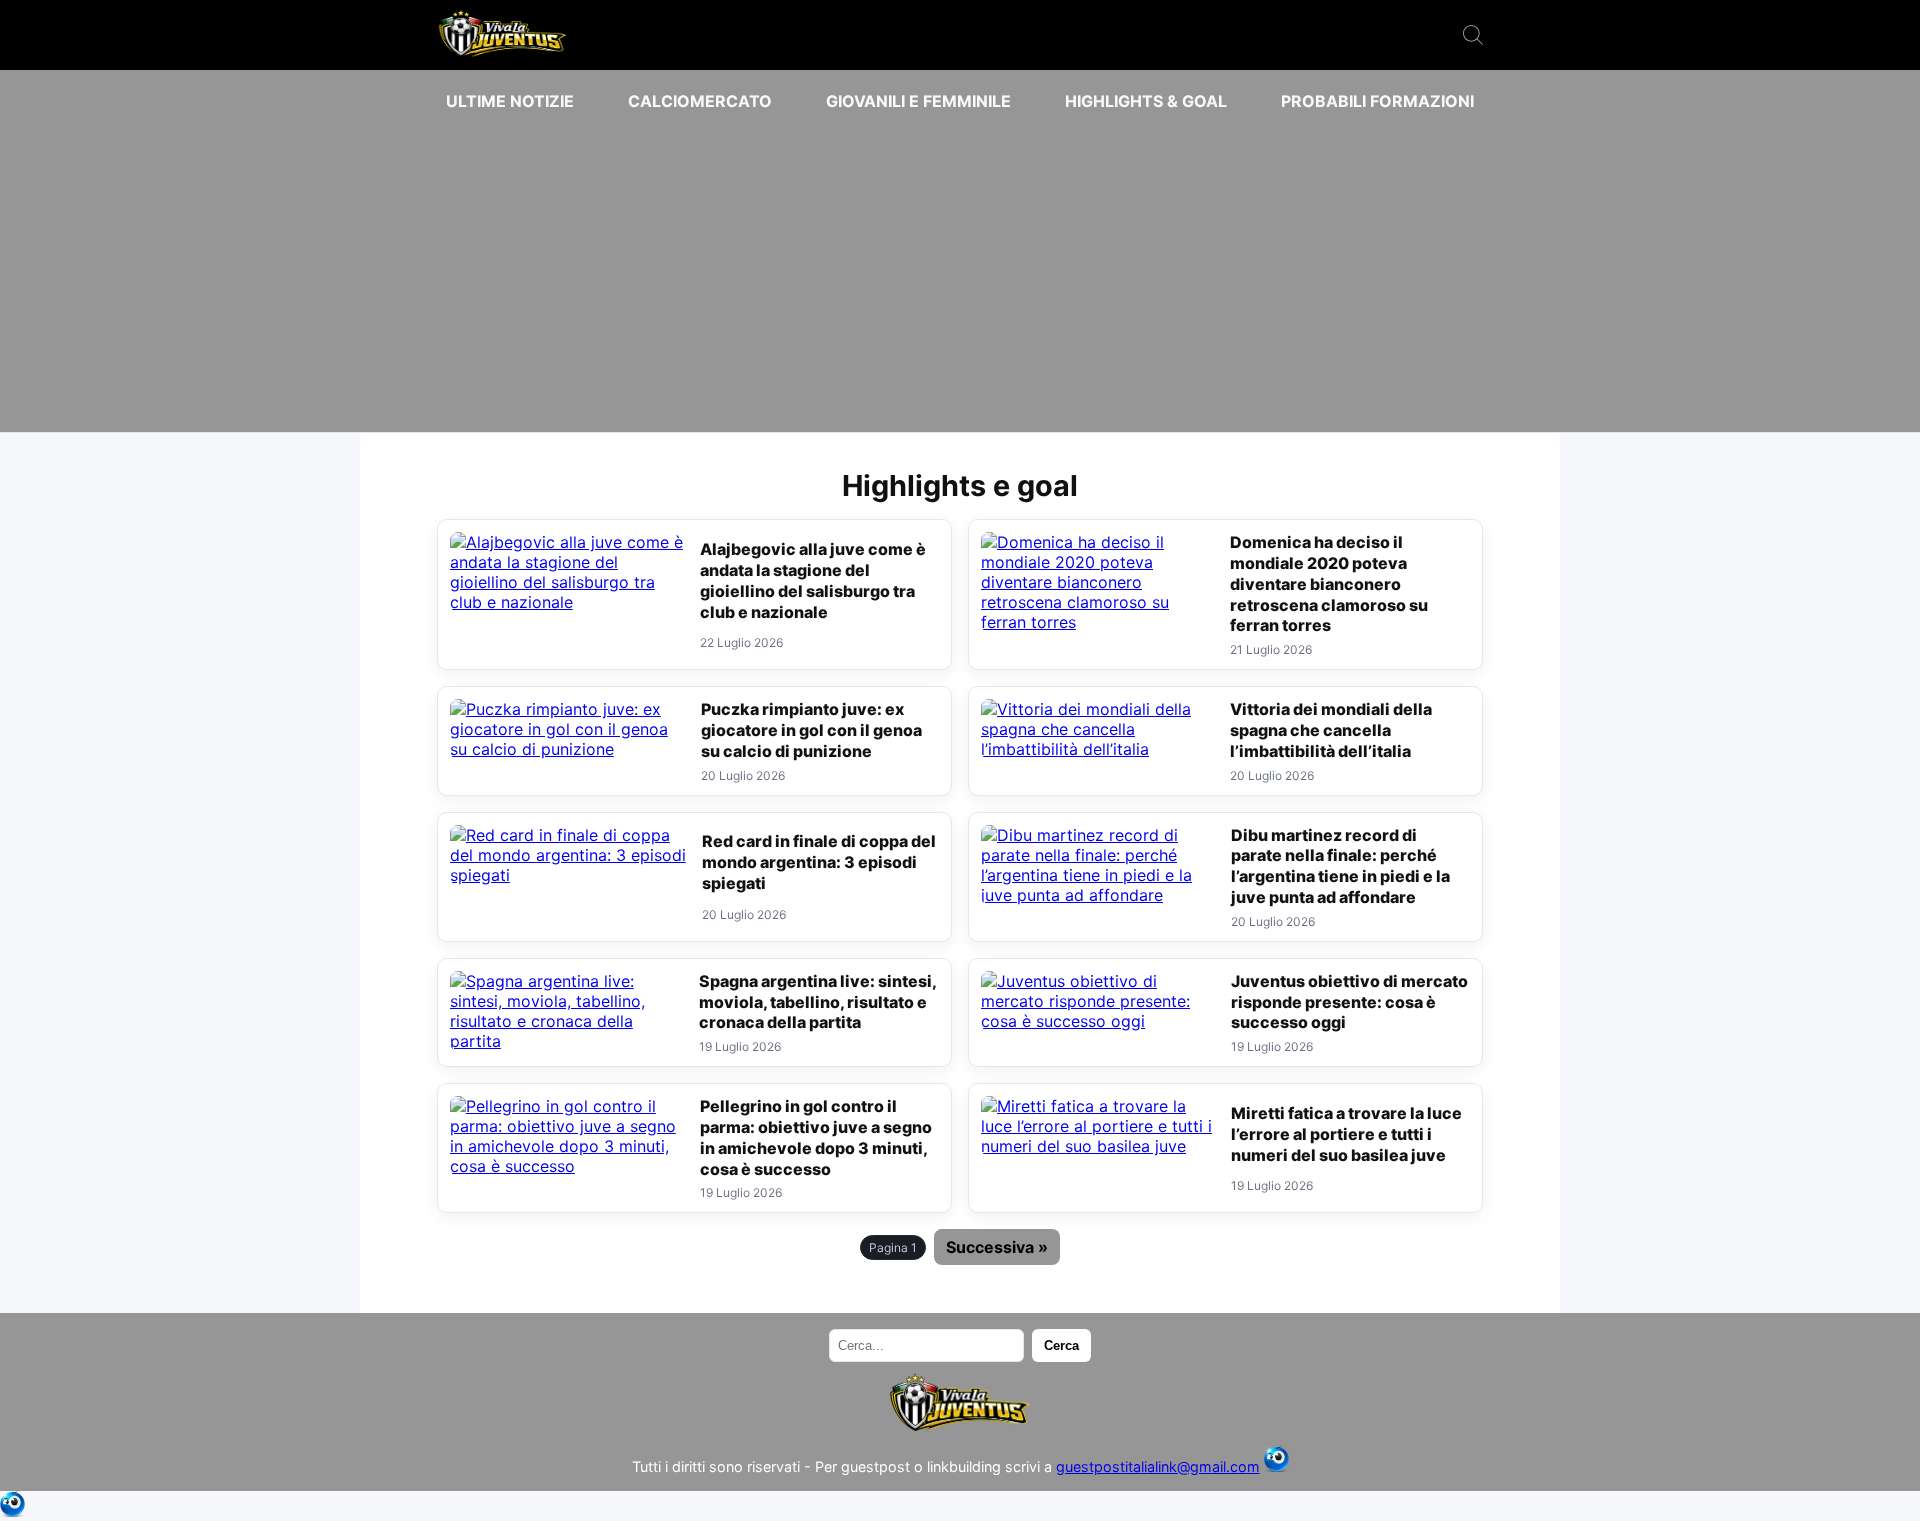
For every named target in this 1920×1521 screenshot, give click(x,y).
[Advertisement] (960, 272)
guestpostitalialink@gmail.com (1158, 1466)
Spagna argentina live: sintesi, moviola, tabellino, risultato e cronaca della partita (817, 1002)
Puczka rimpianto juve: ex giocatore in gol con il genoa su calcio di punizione (811, 730)
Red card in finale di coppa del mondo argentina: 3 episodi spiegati (819, 862)
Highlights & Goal (1146, 101)
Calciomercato (700, 101)
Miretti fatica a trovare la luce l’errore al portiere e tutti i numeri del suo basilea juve (1346, 1134)
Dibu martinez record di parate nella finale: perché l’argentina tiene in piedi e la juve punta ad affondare (1340, 866)
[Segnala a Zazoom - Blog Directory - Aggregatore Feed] (1276, 1466)
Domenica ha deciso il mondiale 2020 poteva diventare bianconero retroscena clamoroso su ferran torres (1329, 583)
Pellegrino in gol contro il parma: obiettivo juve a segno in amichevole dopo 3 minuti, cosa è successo (816, 1137)
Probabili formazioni (1377, 101)
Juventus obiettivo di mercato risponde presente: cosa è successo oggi (1349, 1002)
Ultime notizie (510, 101)
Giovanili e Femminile (918, 101)
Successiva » (997, 1247)
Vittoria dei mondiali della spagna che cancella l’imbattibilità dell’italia (1331, 730)
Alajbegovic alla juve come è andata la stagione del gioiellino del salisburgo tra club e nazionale (813, 580)
